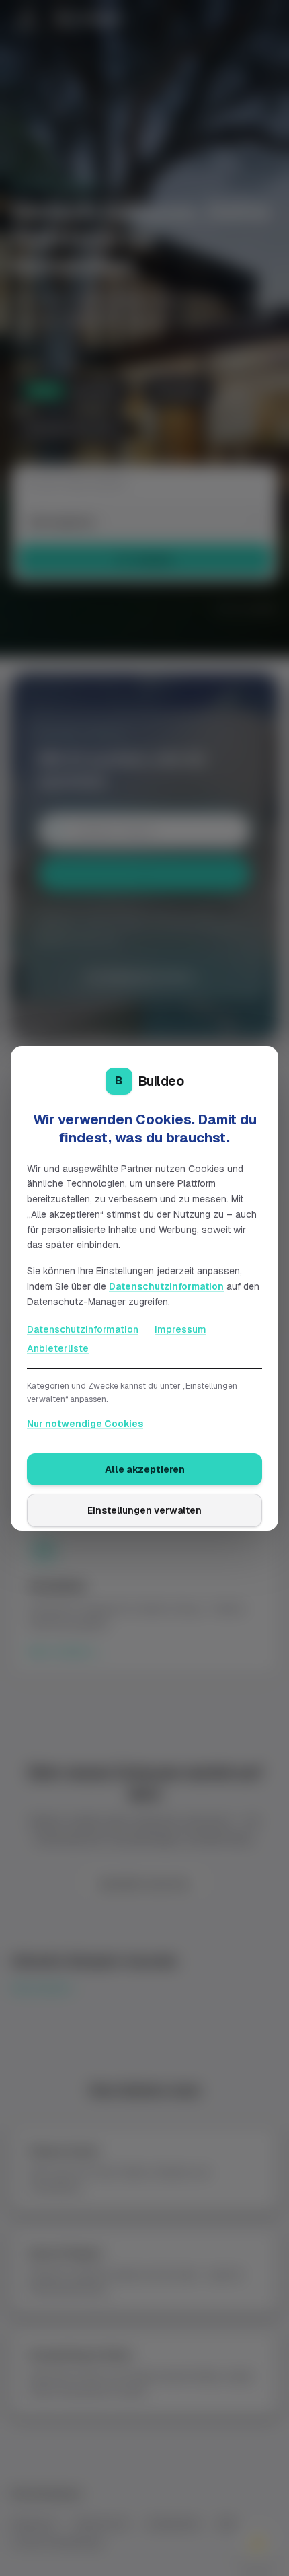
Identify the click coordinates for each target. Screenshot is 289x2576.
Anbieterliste (58, 1348)
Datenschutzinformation (166, 1286)
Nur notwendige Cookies (85, 1424)
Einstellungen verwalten (144, 1510)
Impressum (180, 1329)
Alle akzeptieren (145, 1469)
